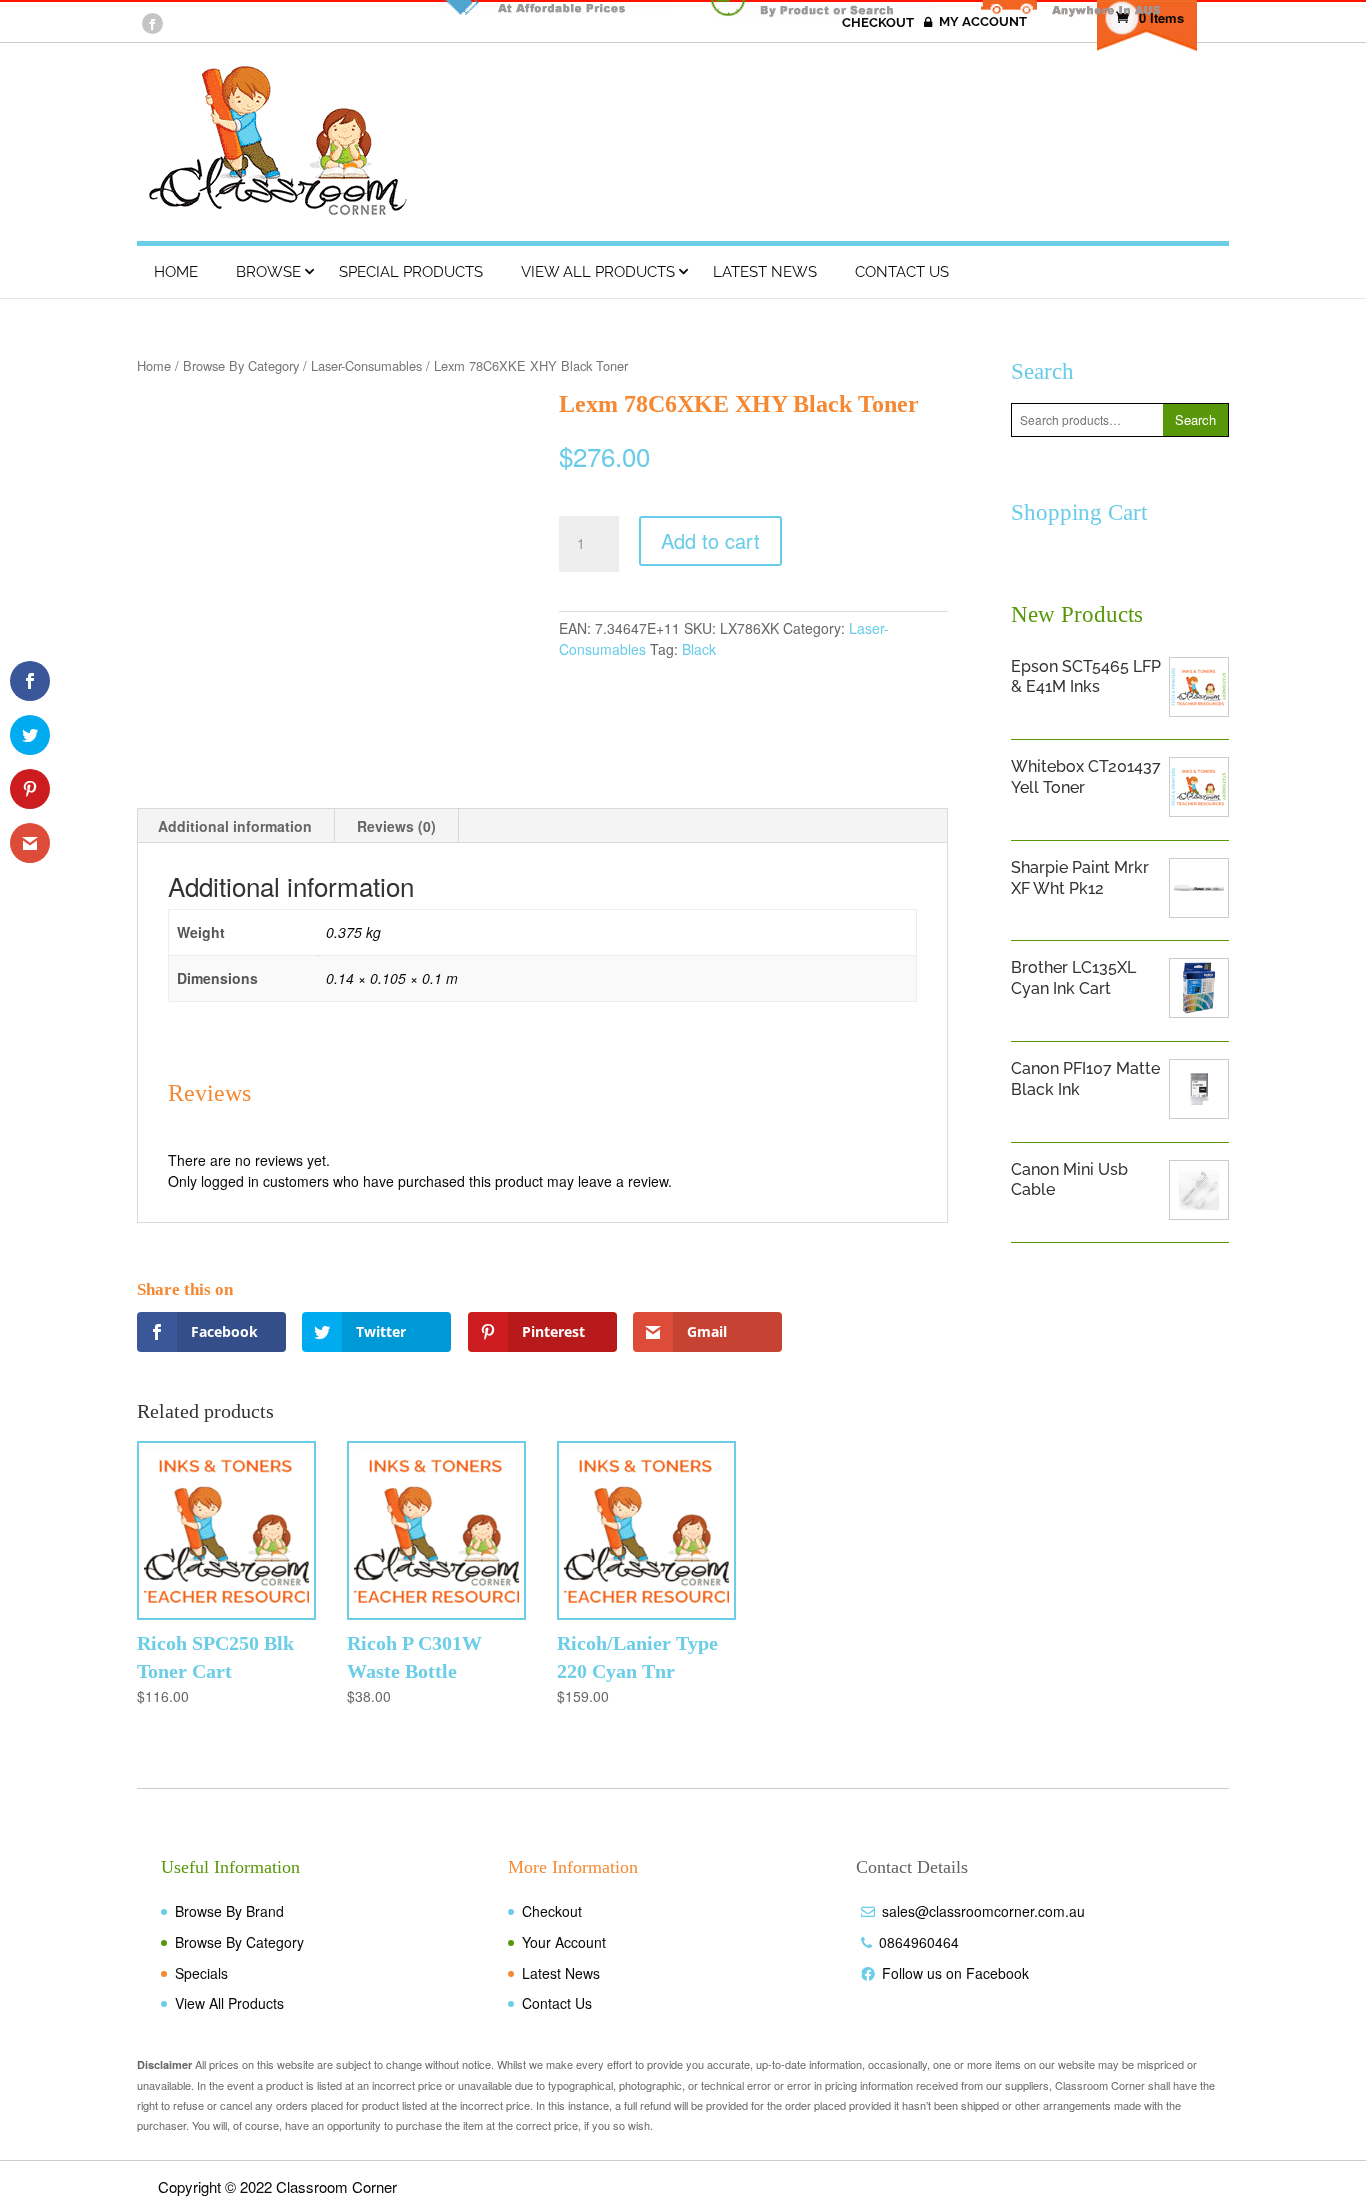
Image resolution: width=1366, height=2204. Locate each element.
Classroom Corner (336, 2186)
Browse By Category (241, 365)
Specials (201, 1973)
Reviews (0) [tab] (396, 826)
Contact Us (902, 272)
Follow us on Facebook (955, 1973)
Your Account (564, 1942)
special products (411, 272)
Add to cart (710, 540)
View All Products (598, 272)
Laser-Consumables (366, 365)
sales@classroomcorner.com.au (983, 1911)
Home (176, 272)
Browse (268, 272)
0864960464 (919, 1942)
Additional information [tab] (235, 826)
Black (699, 649)
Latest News (765, 272)
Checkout (552, 1911)
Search (1195, 419)
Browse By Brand (229, 1911)
